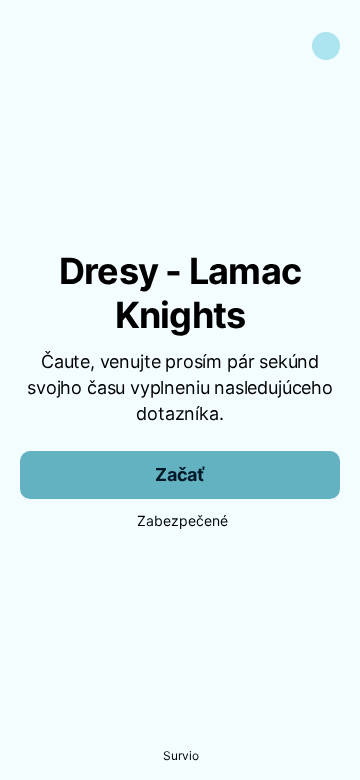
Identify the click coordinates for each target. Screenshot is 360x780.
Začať (180, 474)
